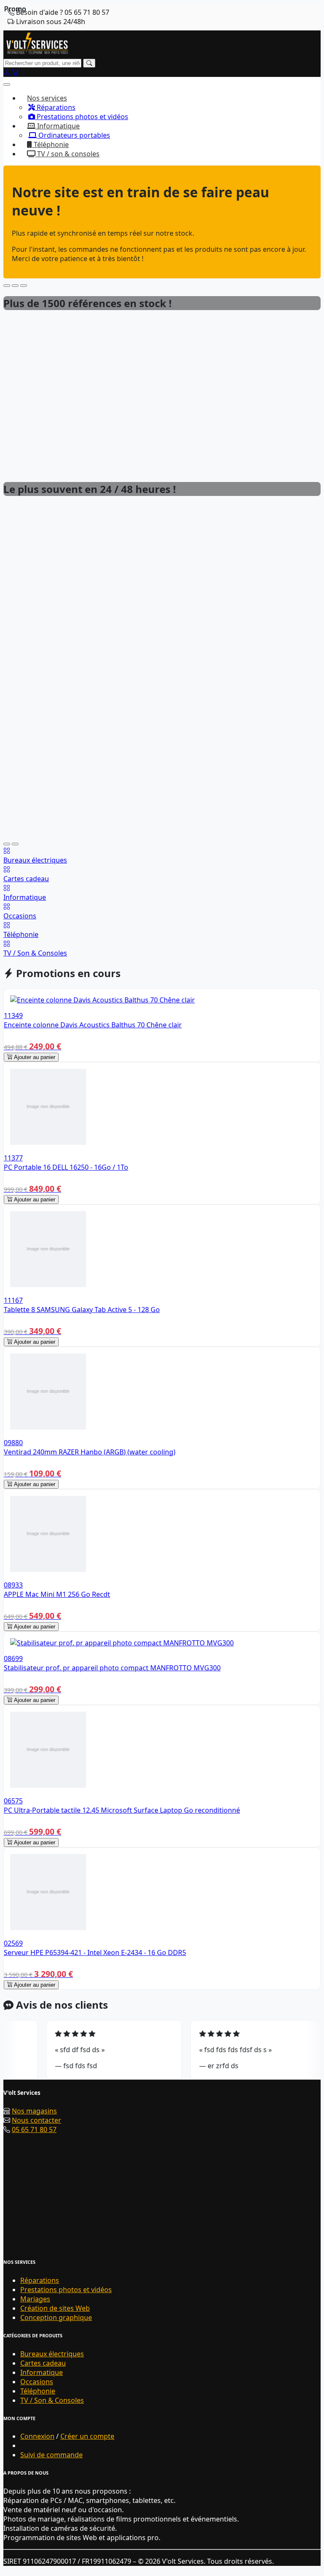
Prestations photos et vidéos (82, 117)
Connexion (37, 2436)
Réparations (55, 107)
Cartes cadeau (43, 2363)
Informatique (42, 2372)
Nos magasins (34, 2111)
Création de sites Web (55, 2308)
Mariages (35, 2299)
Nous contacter (36, 2120)
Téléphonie (50, 144)
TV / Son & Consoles (52, 2400)
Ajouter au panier (34, 1057)
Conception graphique (56, 2317)
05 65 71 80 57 (34, 2129)
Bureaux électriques (52, 2354)
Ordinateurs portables (73, 135)
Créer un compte (87, 2436)
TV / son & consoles (67, 154)
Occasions (37, 2382)
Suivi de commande (51, 2455)
